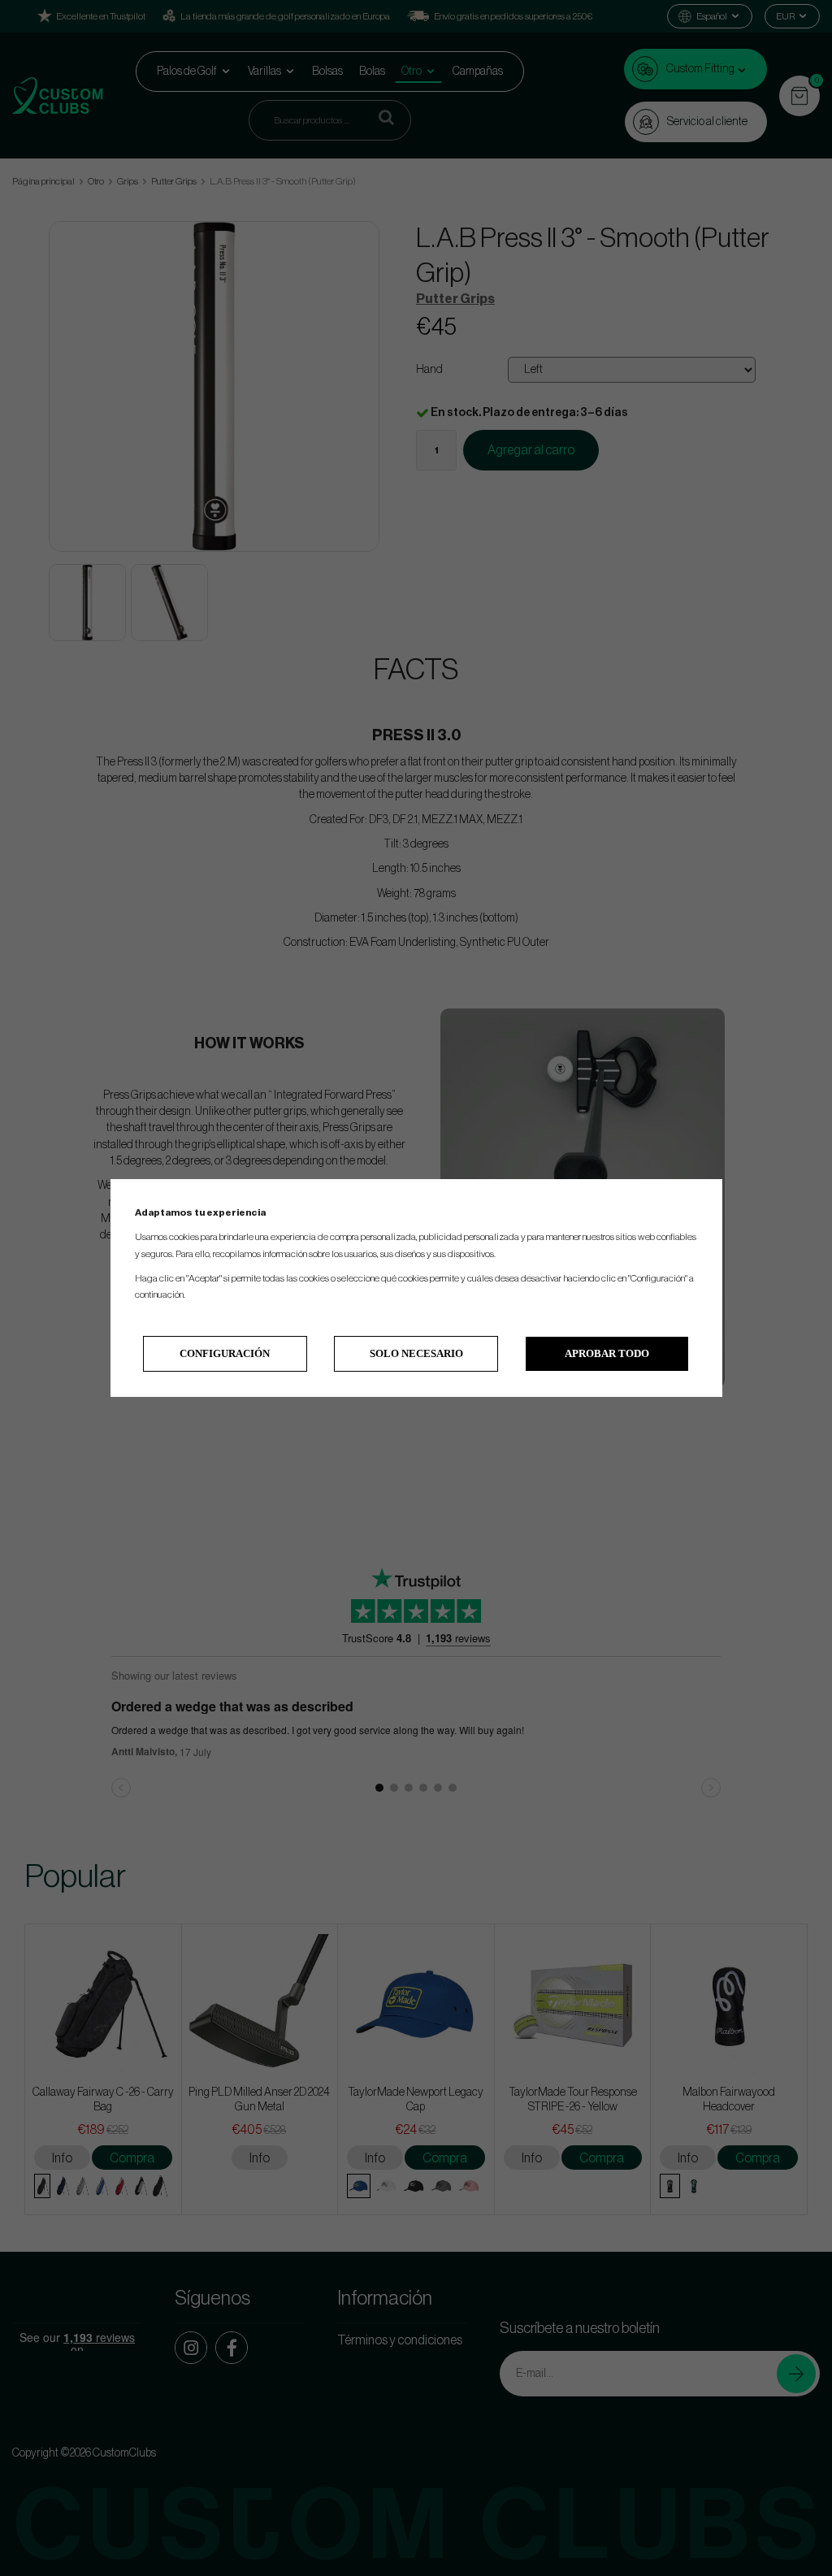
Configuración (225, 1353)
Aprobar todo (607, 1353)
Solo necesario (416, 1353)
